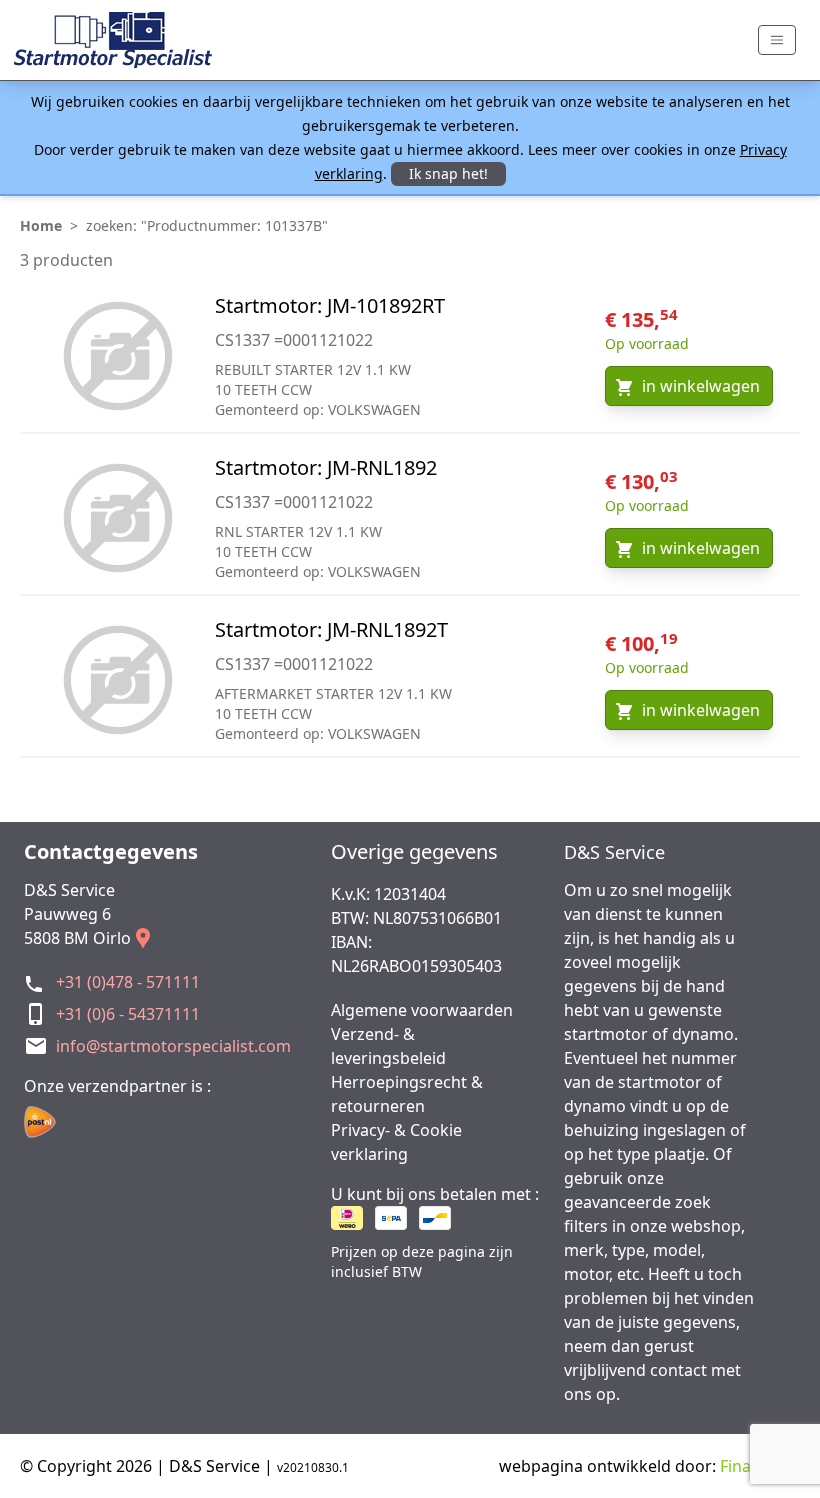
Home (41, 225)
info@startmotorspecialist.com (173, 1046)
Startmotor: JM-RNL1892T (331, 629)
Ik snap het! (448, 173)
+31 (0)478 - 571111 (128, 982)
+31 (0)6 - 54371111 (128, 1014)
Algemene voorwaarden (422, 1010)
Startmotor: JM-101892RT (330, 305)
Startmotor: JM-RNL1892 (326, 467)
